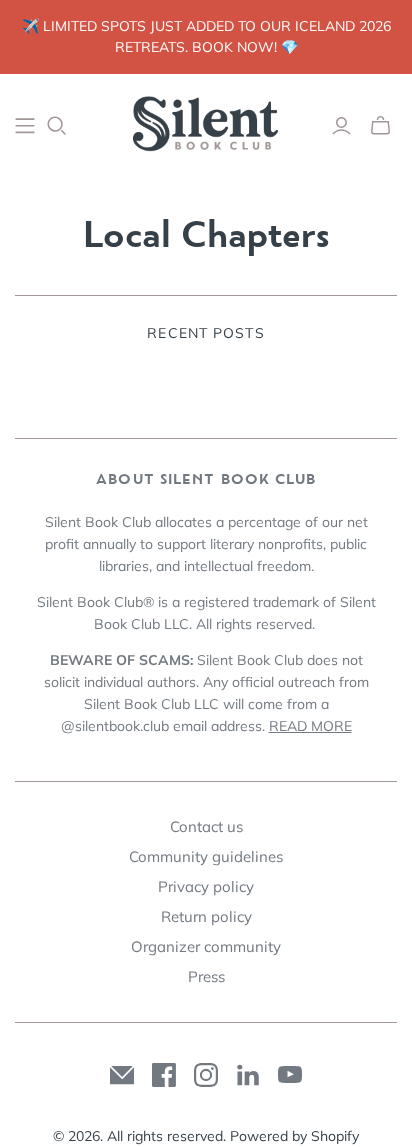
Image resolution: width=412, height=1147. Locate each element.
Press (206, 976)
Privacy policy (206, 886)
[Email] (122, 1075)
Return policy (206, 916)
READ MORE (310, 726)
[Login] (341, 126)
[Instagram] (206, 1075)
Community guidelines (206, 856)
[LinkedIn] (248, 1075)
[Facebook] (164, 1075)
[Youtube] (290, 1075)
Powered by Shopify (294, 1136)
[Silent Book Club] (206, 122)
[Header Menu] (25, 126)
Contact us (206, 826)
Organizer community (206, 946)
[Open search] (57, 126)
